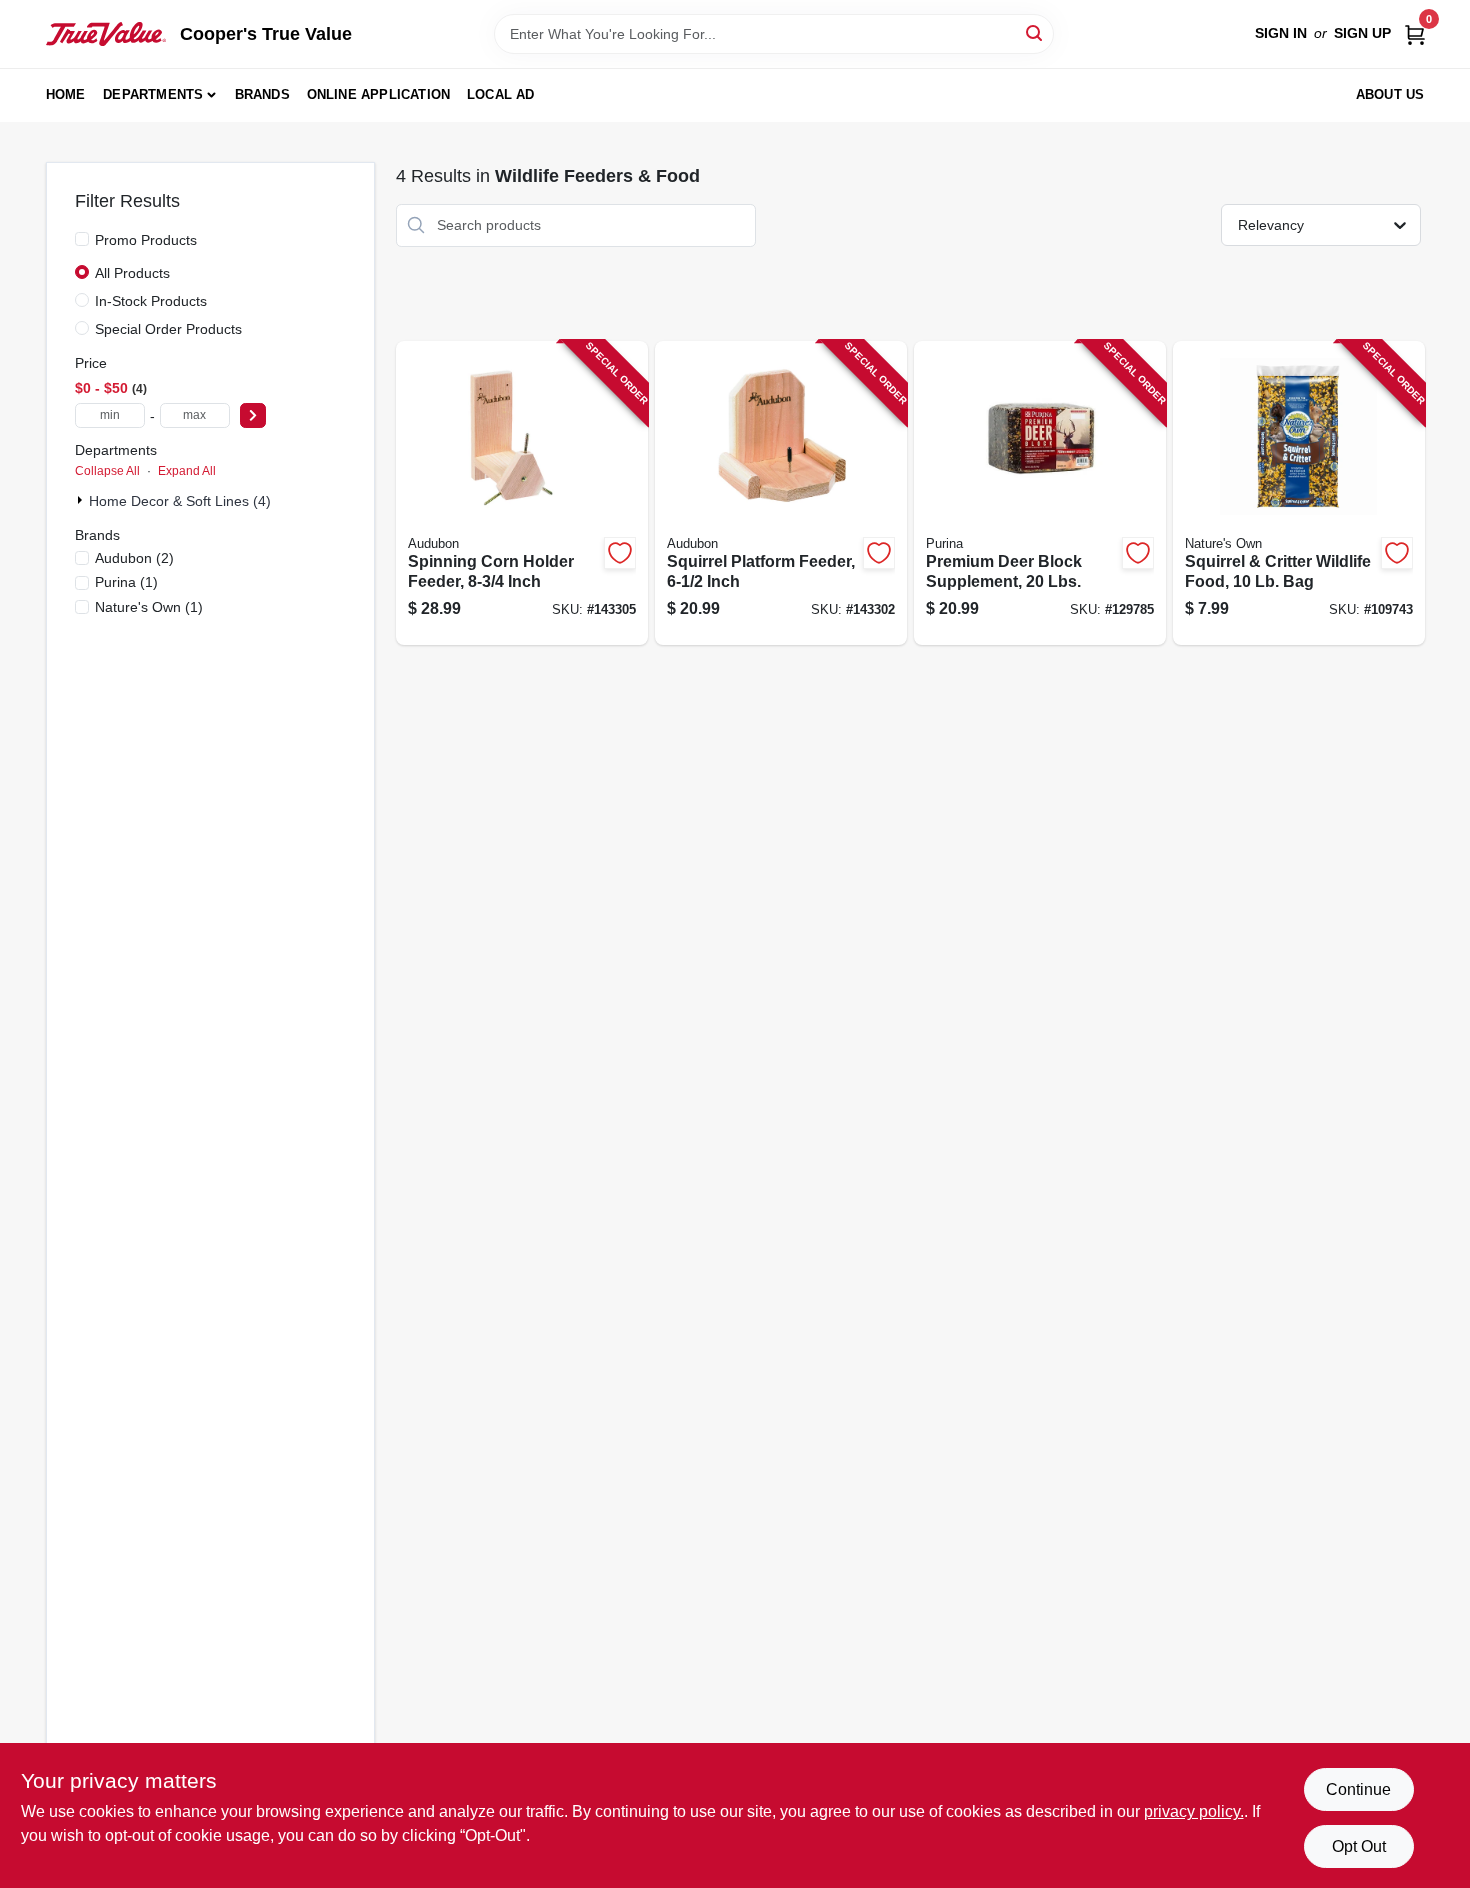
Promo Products (146, 240)
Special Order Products (168, 329)
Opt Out (1359, 1846)
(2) (134, 558)
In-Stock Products (151, 301)
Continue (1358, 1789)
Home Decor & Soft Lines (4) (180, 501)
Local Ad (501, 94)
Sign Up (1362, 33)
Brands (262, 94)
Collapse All (107, 471)
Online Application (379, 94)
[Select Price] (253, 415)
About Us (1390, 94)
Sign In (1281, 33)
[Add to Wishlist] (620, 553)
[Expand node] (82, 500)
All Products (132, 273)
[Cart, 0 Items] (1415, 33)
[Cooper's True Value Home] (106, 34)
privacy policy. (1194, 1811)
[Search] (1035, 32)
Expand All (187, 471)
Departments (153, 94)
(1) (126, 582)
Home (66, 94)
